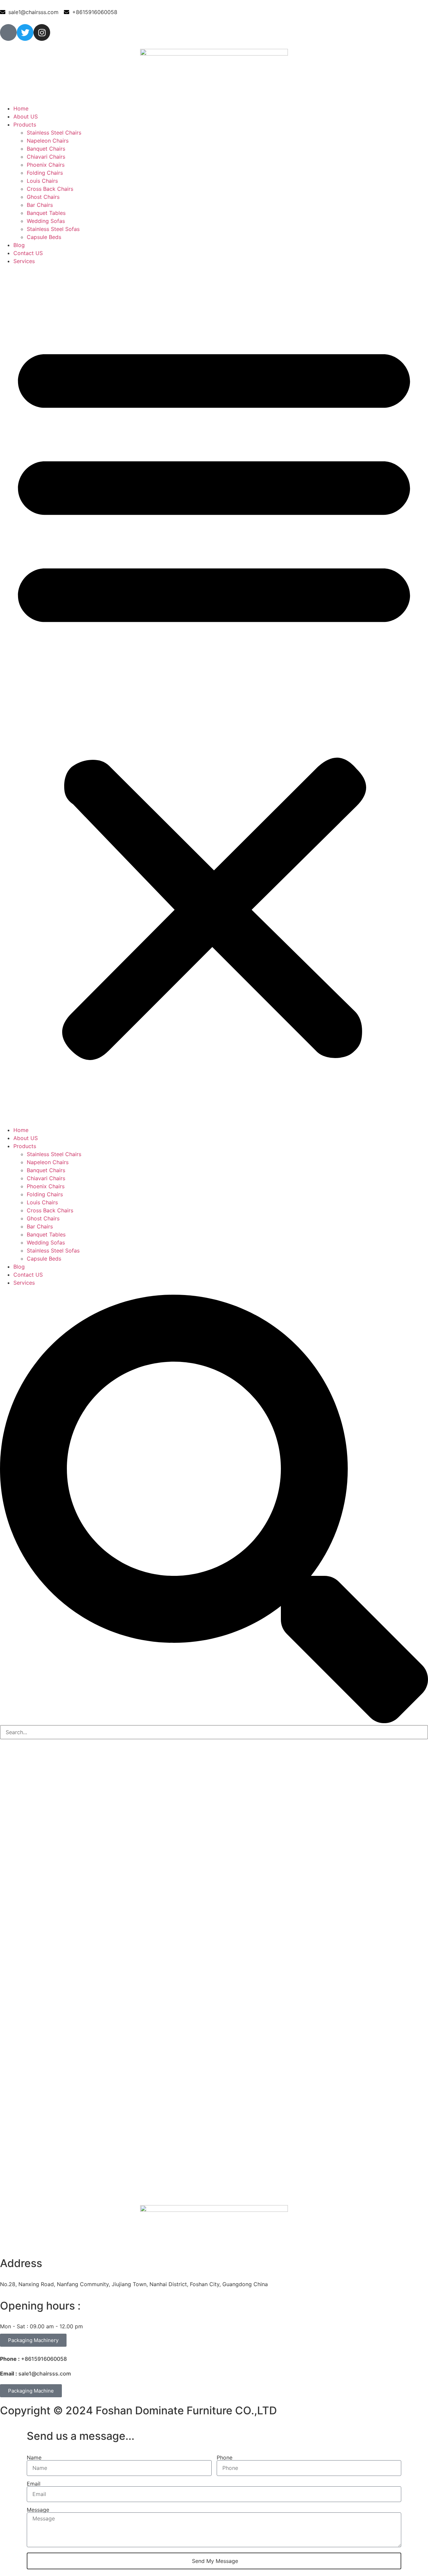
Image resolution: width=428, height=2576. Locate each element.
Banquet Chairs (46, 149)
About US (26, 116)
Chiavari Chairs (46, 157)
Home (21, 108)
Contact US (28, 253)
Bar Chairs (40, 205)
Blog (19, 245)
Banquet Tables (46, 213)
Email (34, 2484)
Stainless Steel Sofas (53, 229)
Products (25, 125)
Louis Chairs (42, 181)
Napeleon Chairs (48, 141)
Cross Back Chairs (50, 189)
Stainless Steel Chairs (54, 133)
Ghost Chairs (43, 197)
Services (24, 261)
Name (34, 2458)
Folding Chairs (45, 173)
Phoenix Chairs (46, 165)
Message (38, 2510)
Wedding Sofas (46, 221)
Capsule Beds (44, 237)
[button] (214, 696)
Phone (225, 2458)
